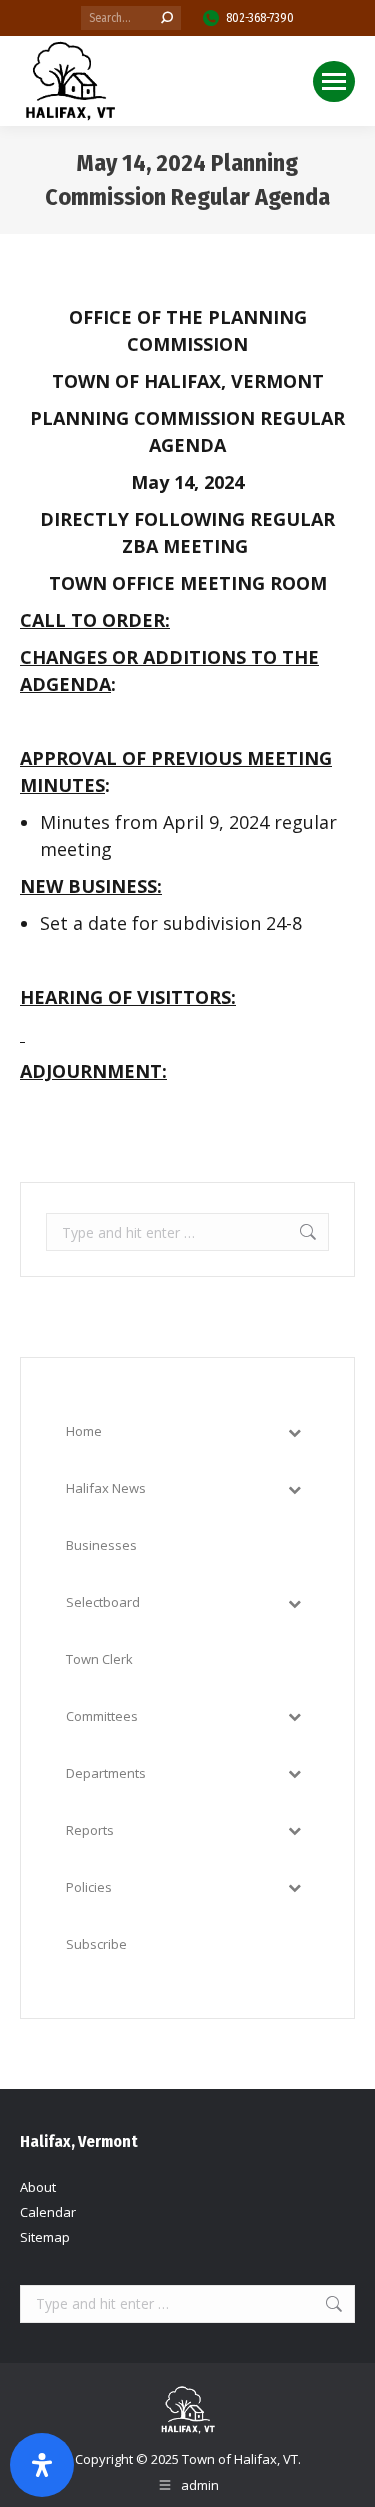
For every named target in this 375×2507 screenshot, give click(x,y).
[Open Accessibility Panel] (42, 2465)
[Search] (167, 18)
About (38, 2187)
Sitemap (45, 2237)
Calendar (48, 2212)
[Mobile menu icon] (334, 81)
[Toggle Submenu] (294, 1431)
